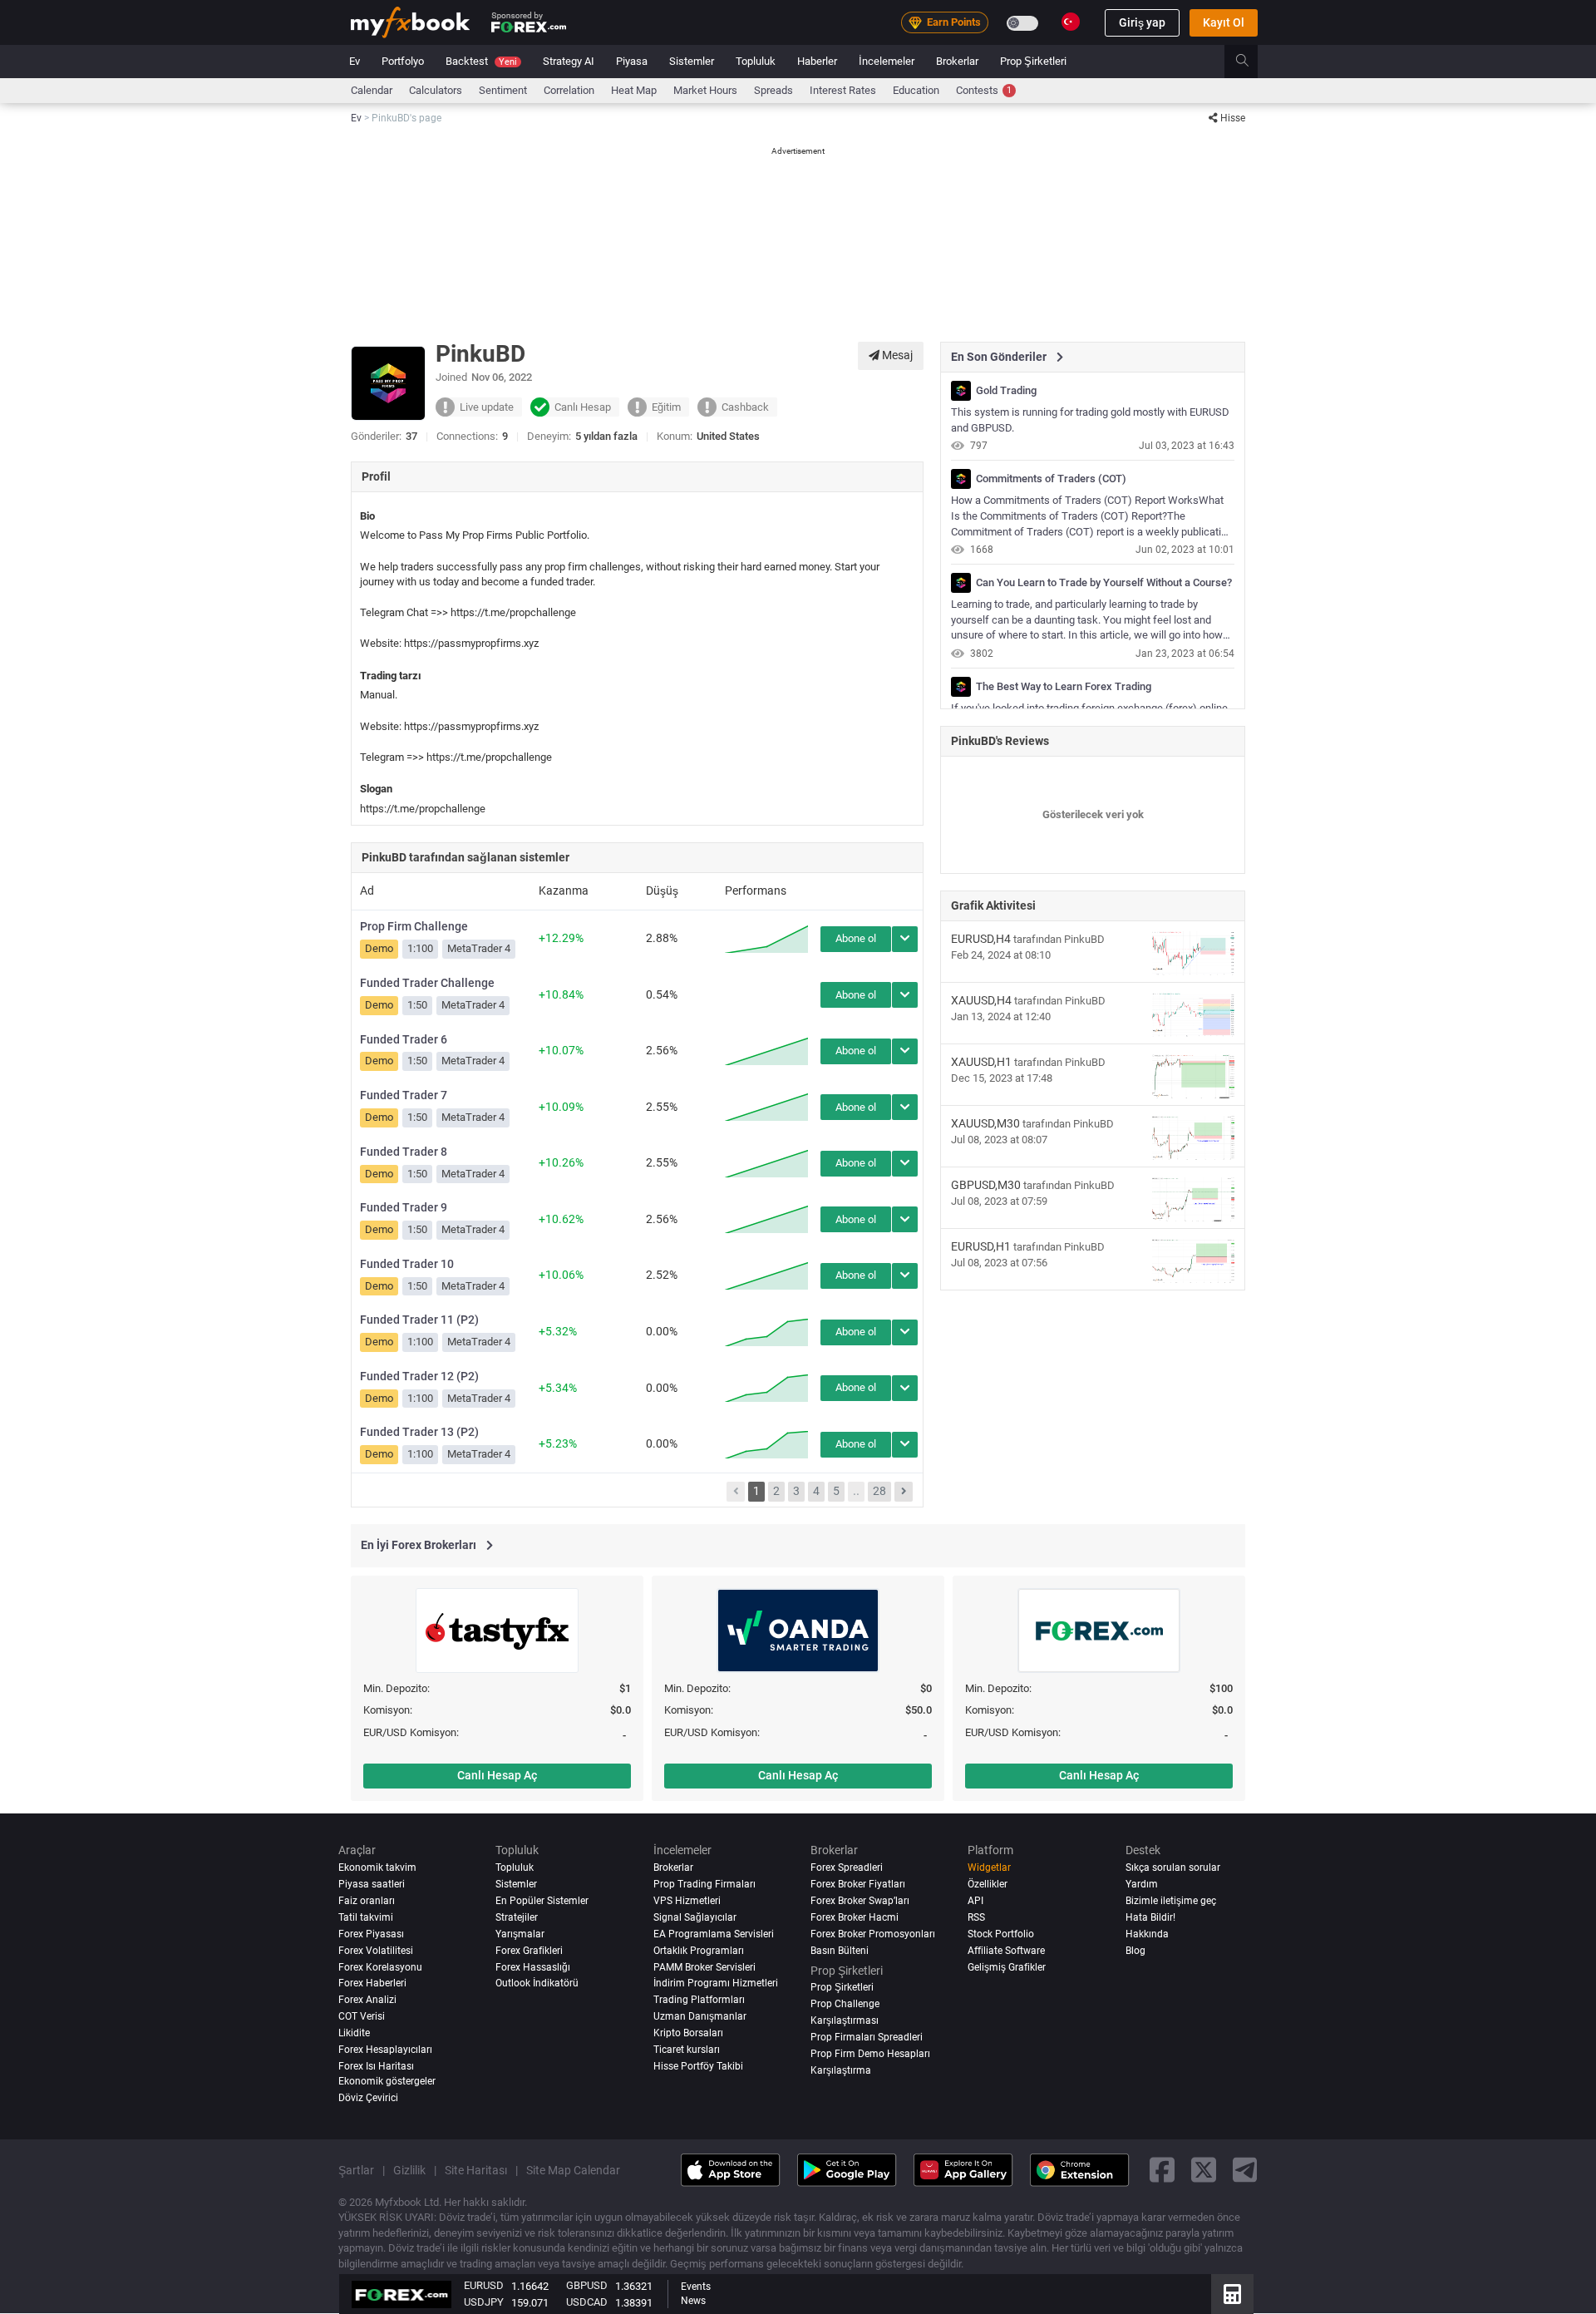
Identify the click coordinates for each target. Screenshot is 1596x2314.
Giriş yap (1142, 22)
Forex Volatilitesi (376, 1951)
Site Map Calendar (573, 2170)
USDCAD (587, 2302)
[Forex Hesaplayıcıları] (1232, 2294)
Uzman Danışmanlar (700, 2017)
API (975, 1901)
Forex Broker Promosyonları (873, 1934)
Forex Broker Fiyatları (858, 1884)
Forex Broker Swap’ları (860, 1901)
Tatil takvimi (366, 1917)
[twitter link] (1204, 2170)
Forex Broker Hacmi (855, 1917)
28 (879, 1491)
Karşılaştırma (841, 2071)
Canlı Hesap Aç (497, 1775)
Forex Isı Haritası (376, 2067)
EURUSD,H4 (981, 939)
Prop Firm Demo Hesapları (870, 2055)
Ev (355, 61)
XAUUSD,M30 (985, 1123)
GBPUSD (587, 2285)
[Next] (904, 1492)
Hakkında (1147, 1934)
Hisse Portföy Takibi (698, 2067)
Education (916, 90)
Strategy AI (569, 61)
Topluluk (756, 61)
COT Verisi (362, 2017)
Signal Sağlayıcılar (695, 1917)
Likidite (354, 2034)
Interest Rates (843, 90)
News (693, 2301)
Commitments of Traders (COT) (1051, 479)
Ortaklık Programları (699, 1951)
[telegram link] (1245, 2170)
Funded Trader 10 (407, 1264)
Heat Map (634, 90)
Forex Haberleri (372, 1984)
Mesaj (896, 355)
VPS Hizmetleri (687, 1901)
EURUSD (484, 2285)
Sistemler (692, 61)
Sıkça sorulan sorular (1173, 1867)
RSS (976, 1917)
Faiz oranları (367, 1901)
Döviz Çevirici (368, 2098)
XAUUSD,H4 (981, 1000)
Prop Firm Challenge (414, 926)
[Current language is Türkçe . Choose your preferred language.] (1071, 22)
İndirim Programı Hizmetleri (716, 1984)
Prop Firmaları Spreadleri (867, 2038)
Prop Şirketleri (1033, 61)
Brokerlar (957, 61)
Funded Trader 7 (404, 1095)
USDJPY (484, 2302)
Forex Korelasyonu (380, 1967)
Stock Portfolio (1001, 1934)
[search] (1251, 62)
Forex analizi (367, 2001)
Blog (1135, 1951)
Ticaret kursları (687, 2050)
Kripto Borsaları (688, 2034)
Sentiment (503, 90)
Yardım (1142, 1884)
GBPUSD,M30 (986, 1185)
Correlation (569, 90)
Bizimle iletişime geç (1171, 1901)
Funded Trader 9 (404, 1207)
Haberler (817, 61)
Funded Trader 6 (404, 1039)
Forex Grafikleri (529, 1951)
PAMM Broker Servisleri (704, 1967)
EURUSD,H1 (981, 1246)
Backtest (481, 61)
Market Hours (705, 90)
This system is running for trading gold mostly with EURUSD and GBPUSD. (1090, 420)
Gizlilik (409, 2170)
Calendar (372, 90)
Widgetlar (989, 1867)
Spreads (773, 90)
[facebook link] (1162, 2170)
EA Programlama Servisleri (714, 1934)
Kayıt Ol (1224, 22)
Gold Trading (1006, 391)
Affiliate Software (1006, 1951)
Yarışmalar (520, 1934)
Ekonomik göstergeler (387, 2082)
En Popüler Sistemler (542, 1901)
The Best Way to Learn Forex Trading (1064, 687)
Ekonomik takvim (377, 1867)
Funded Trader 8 (404, 1152)
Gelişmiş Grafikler (1007, 1967)
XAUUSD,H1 (981, 1062)
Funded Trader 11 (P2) (419, 1320)
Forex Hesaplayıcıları (385, 2050)
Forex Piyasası (371, 1934)
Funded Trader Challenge (427, 983)
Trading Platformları (699, 2001)
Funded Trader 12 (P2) (419, 1376)
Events (696, 2287)
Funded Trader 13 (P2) (419, 1432)
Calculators (436, 90)
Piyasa (632, 61)
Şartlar (356, 2170)
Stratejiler (517, 1917)
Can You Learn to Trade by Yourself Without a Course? (1104, 583)
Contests (984, 90)
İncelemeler (887, 61)
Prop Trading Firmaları (704, 1884)
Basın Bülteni (840, 1951)
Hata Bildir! (1150, 1917)
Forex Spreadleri (847, 1867)
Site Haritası (476, 2170)
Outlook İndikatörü (537, 1984)
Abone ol (856, 938)
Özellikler (988, 1884)
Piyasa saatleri (372, 1884)
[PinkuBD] (961, 391)
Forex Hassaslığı (533, 1967)
